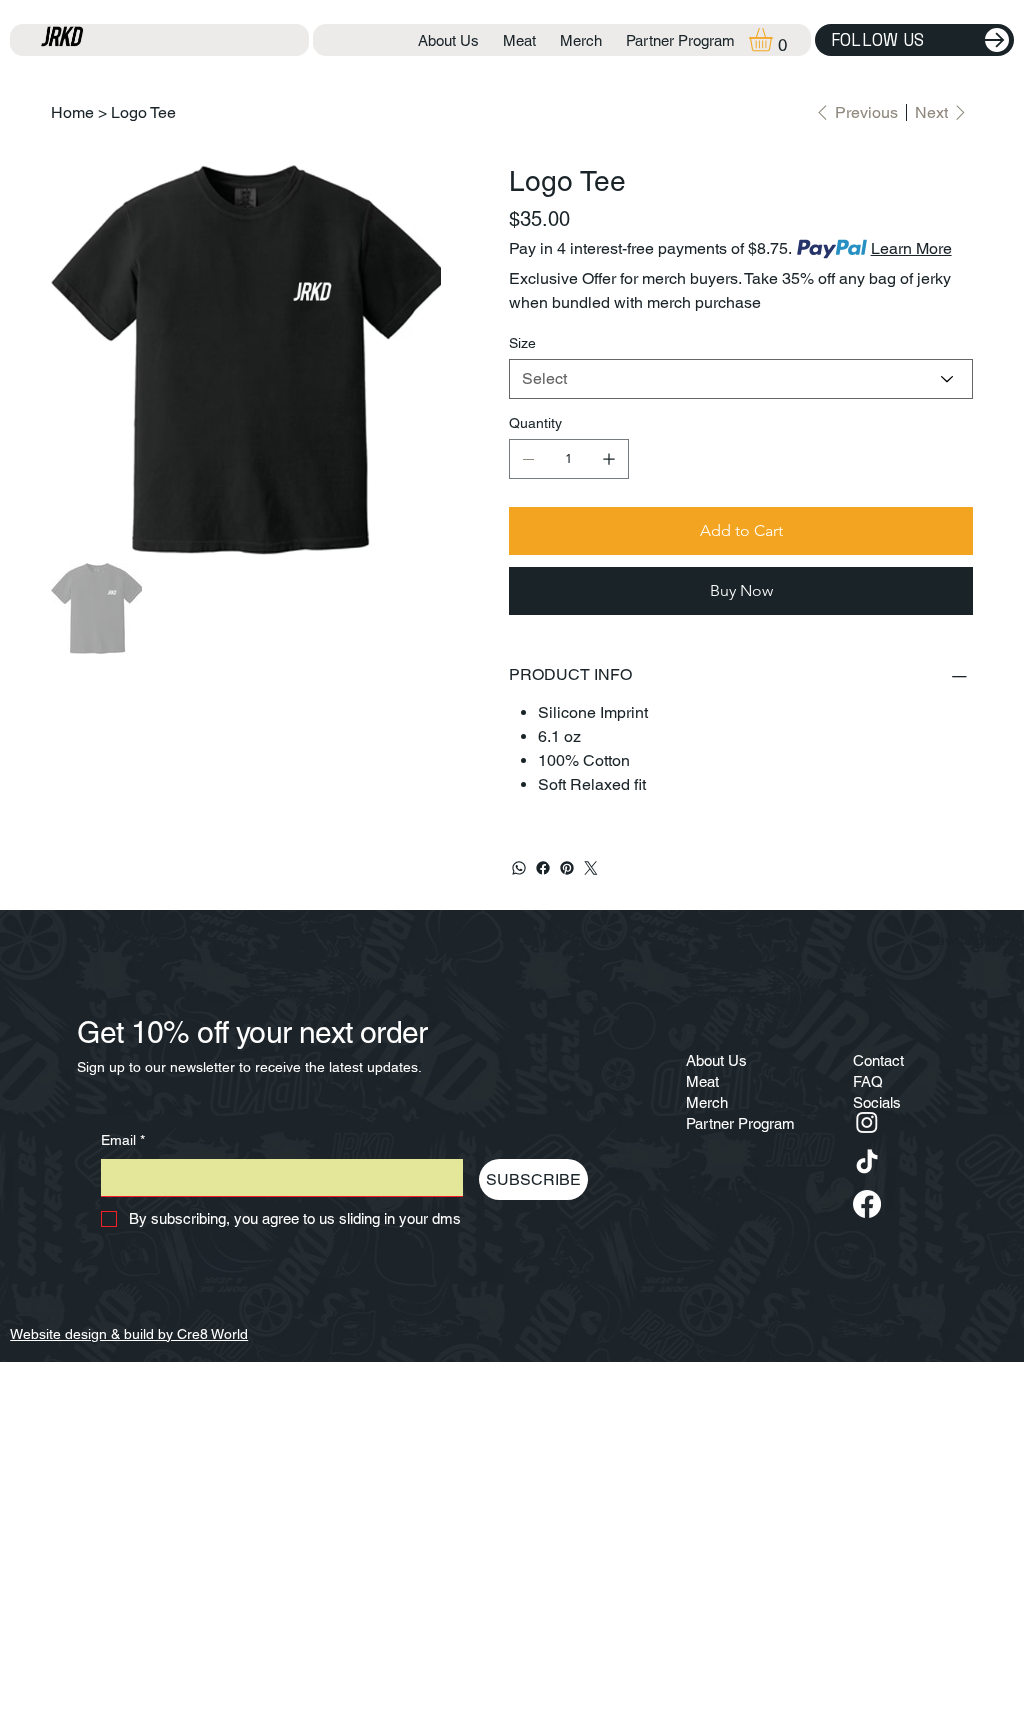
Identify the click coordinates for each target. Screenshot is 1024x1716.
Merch (707, 1102)
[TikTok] (867, 1163)
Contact (878, 1060)
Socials (877, 1102)
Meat (702, 1081)
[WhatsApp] (519, 868)
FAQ (868, 1081)
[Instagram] (867, 1122)
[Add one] (609, 459)
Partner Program (740, 1123)
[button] (774, 39)
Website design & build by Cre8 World (129, 1334)
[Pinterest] (567, 868)
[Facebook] (543, 868)
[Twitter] (591, 868)
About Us (716, 1060)
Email (123, 1140)
